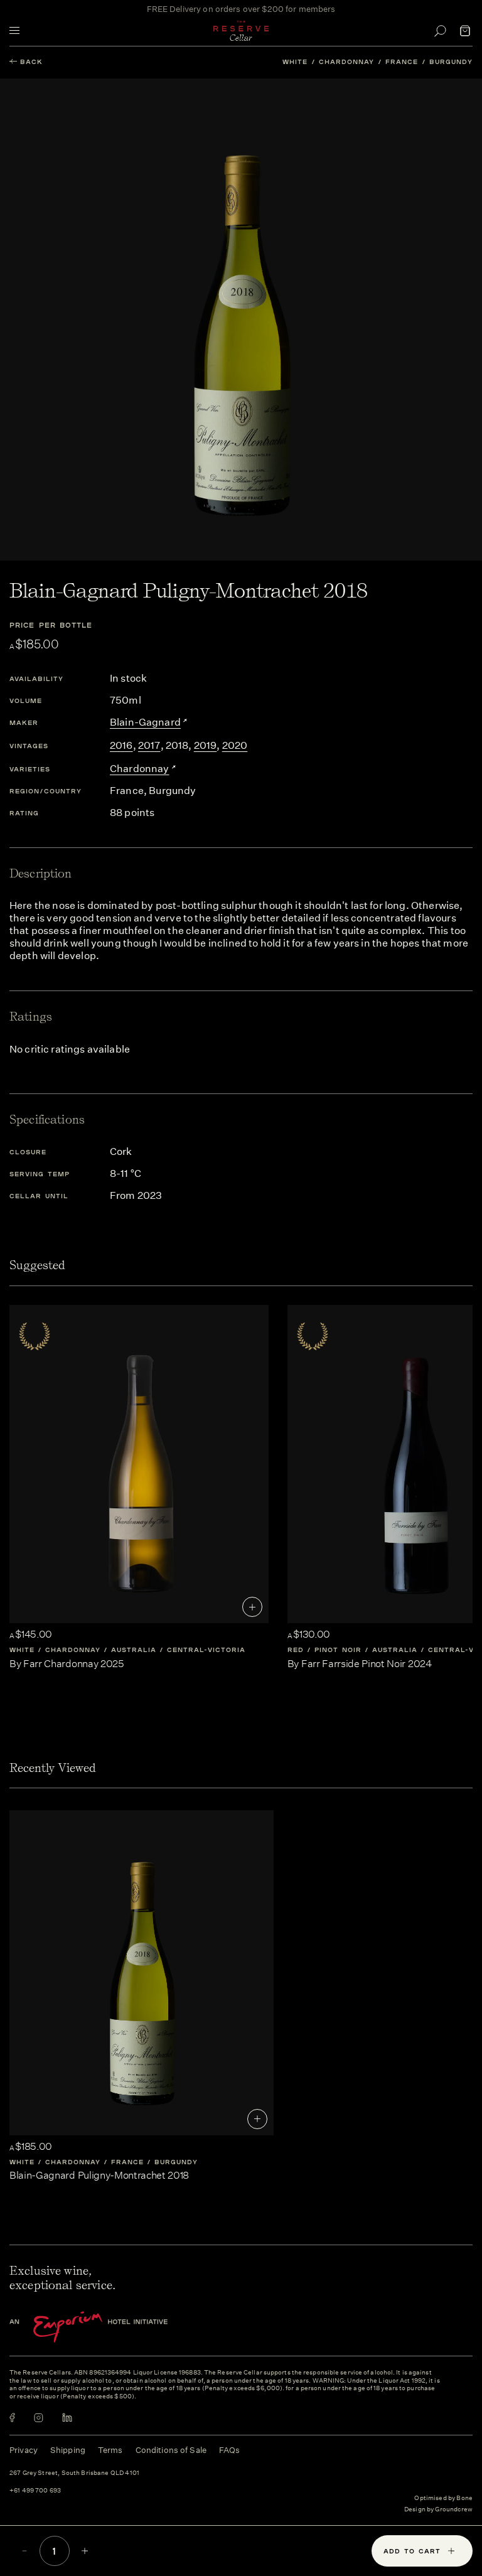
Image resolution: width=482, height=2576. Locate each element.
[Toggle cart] (465, 31)
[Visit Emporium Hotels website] (110, 2327)
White (295, 62)
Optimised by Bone (443, 2498)
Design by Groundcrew (438, 2510)
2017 (149, 745)
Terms (110, 2450)
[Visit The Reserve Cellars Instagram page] (39, 2418)
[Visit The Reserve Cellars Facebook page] (12, 2418)
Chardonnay (346, 62)
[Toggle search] (440, 31)
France (402, 62)
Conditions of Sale (171, 2450)
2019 (206, 745)
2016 (121, 745)
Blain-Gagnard (145, 722)
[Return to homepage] (241, 31)
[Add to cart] (252, 1607)
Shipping (68, 2450)
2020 (235, 745)
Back (31, 62)
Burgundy (451, 62)
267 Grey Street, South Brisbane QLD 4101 (74, 2473)
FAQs (230, 2450)
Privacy (24, 2450)
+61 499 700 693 (35, 2491)
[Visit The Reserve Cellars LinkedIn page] (67, 2418)
